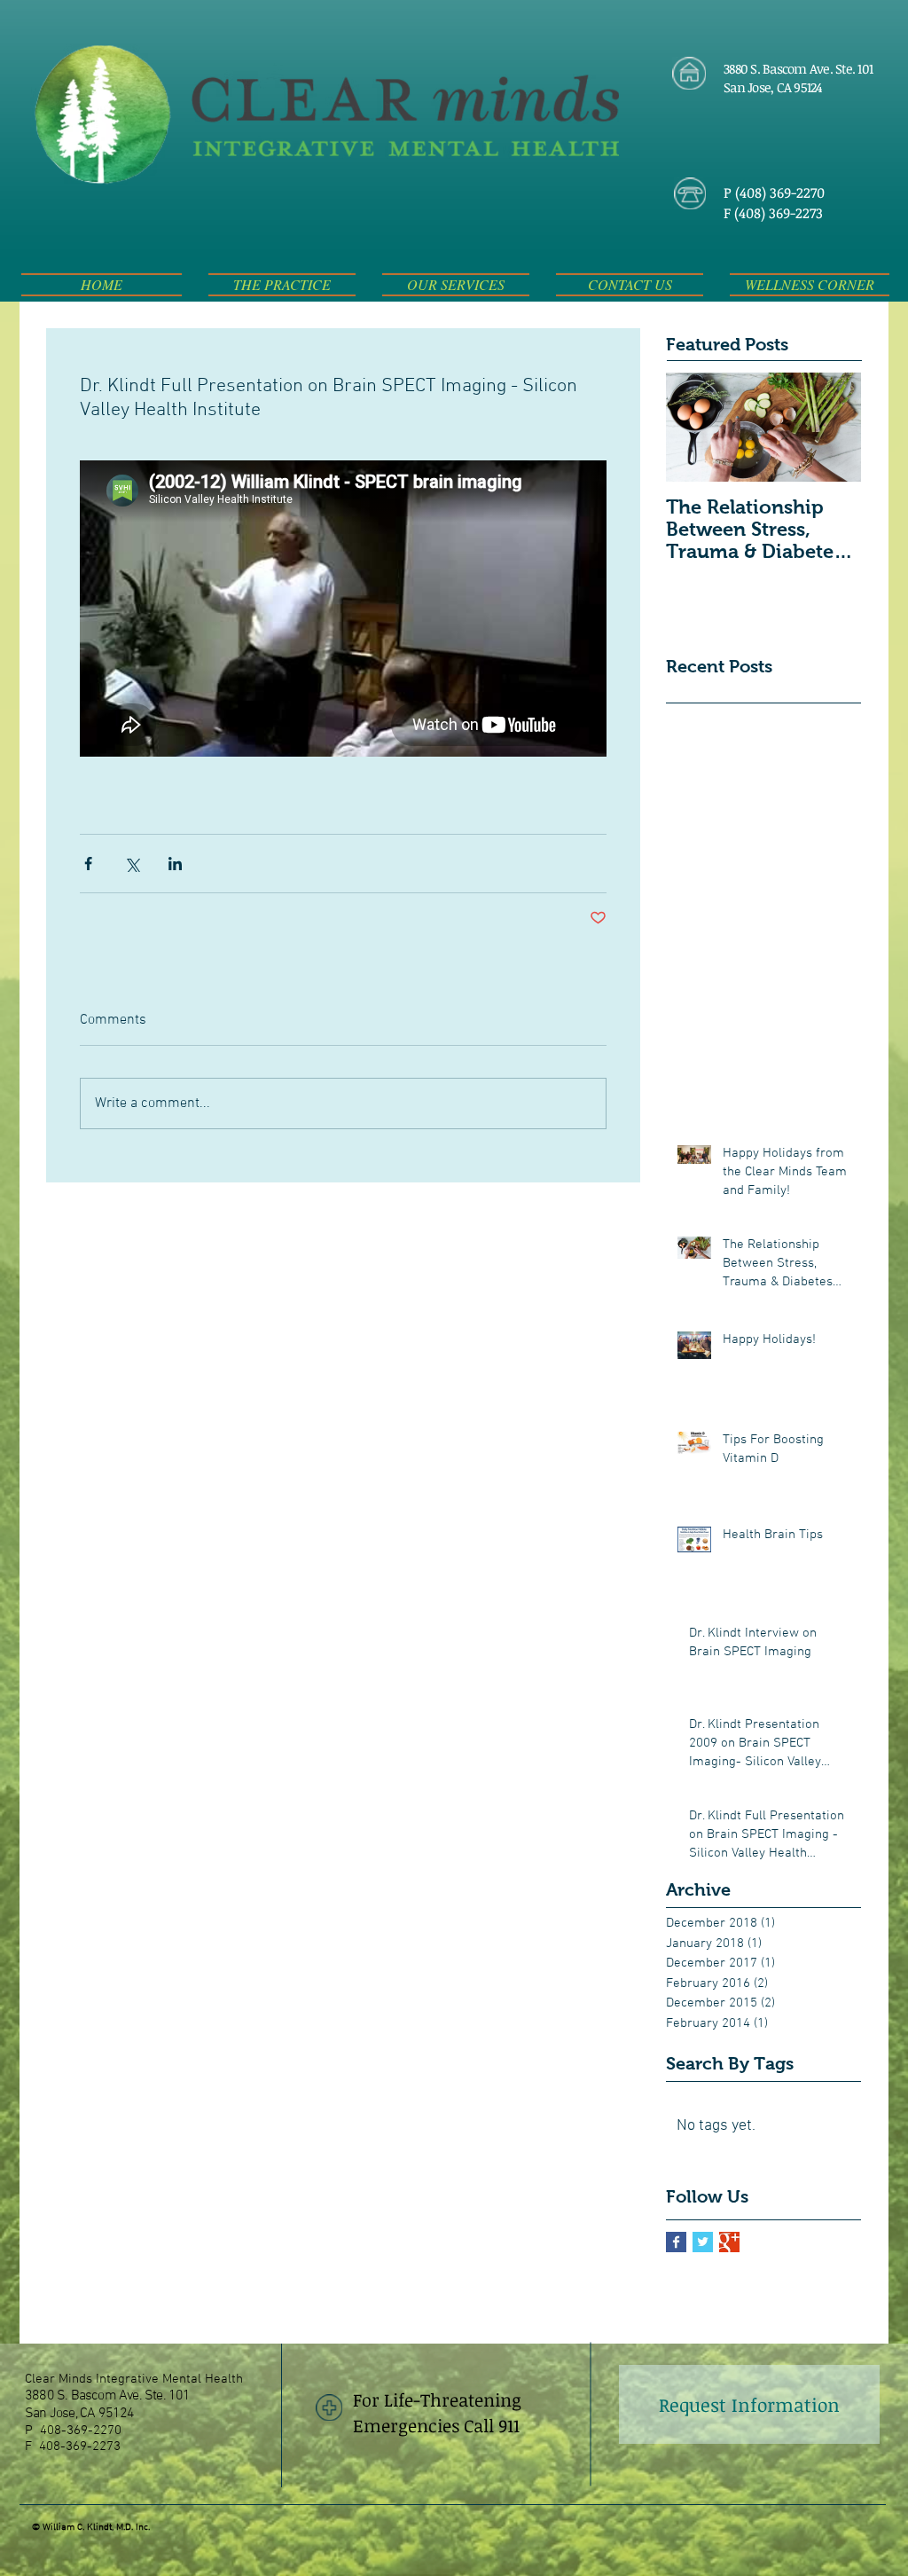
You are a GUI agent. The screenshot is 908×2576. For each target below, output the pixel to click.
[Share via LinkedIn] (175, 864)
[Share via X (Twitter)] (132, 864)
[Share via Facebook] (88, 864)
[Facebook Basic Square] (676, 2242)
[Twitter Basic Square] (703, 2242)
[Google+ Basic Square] (729, 2242)
